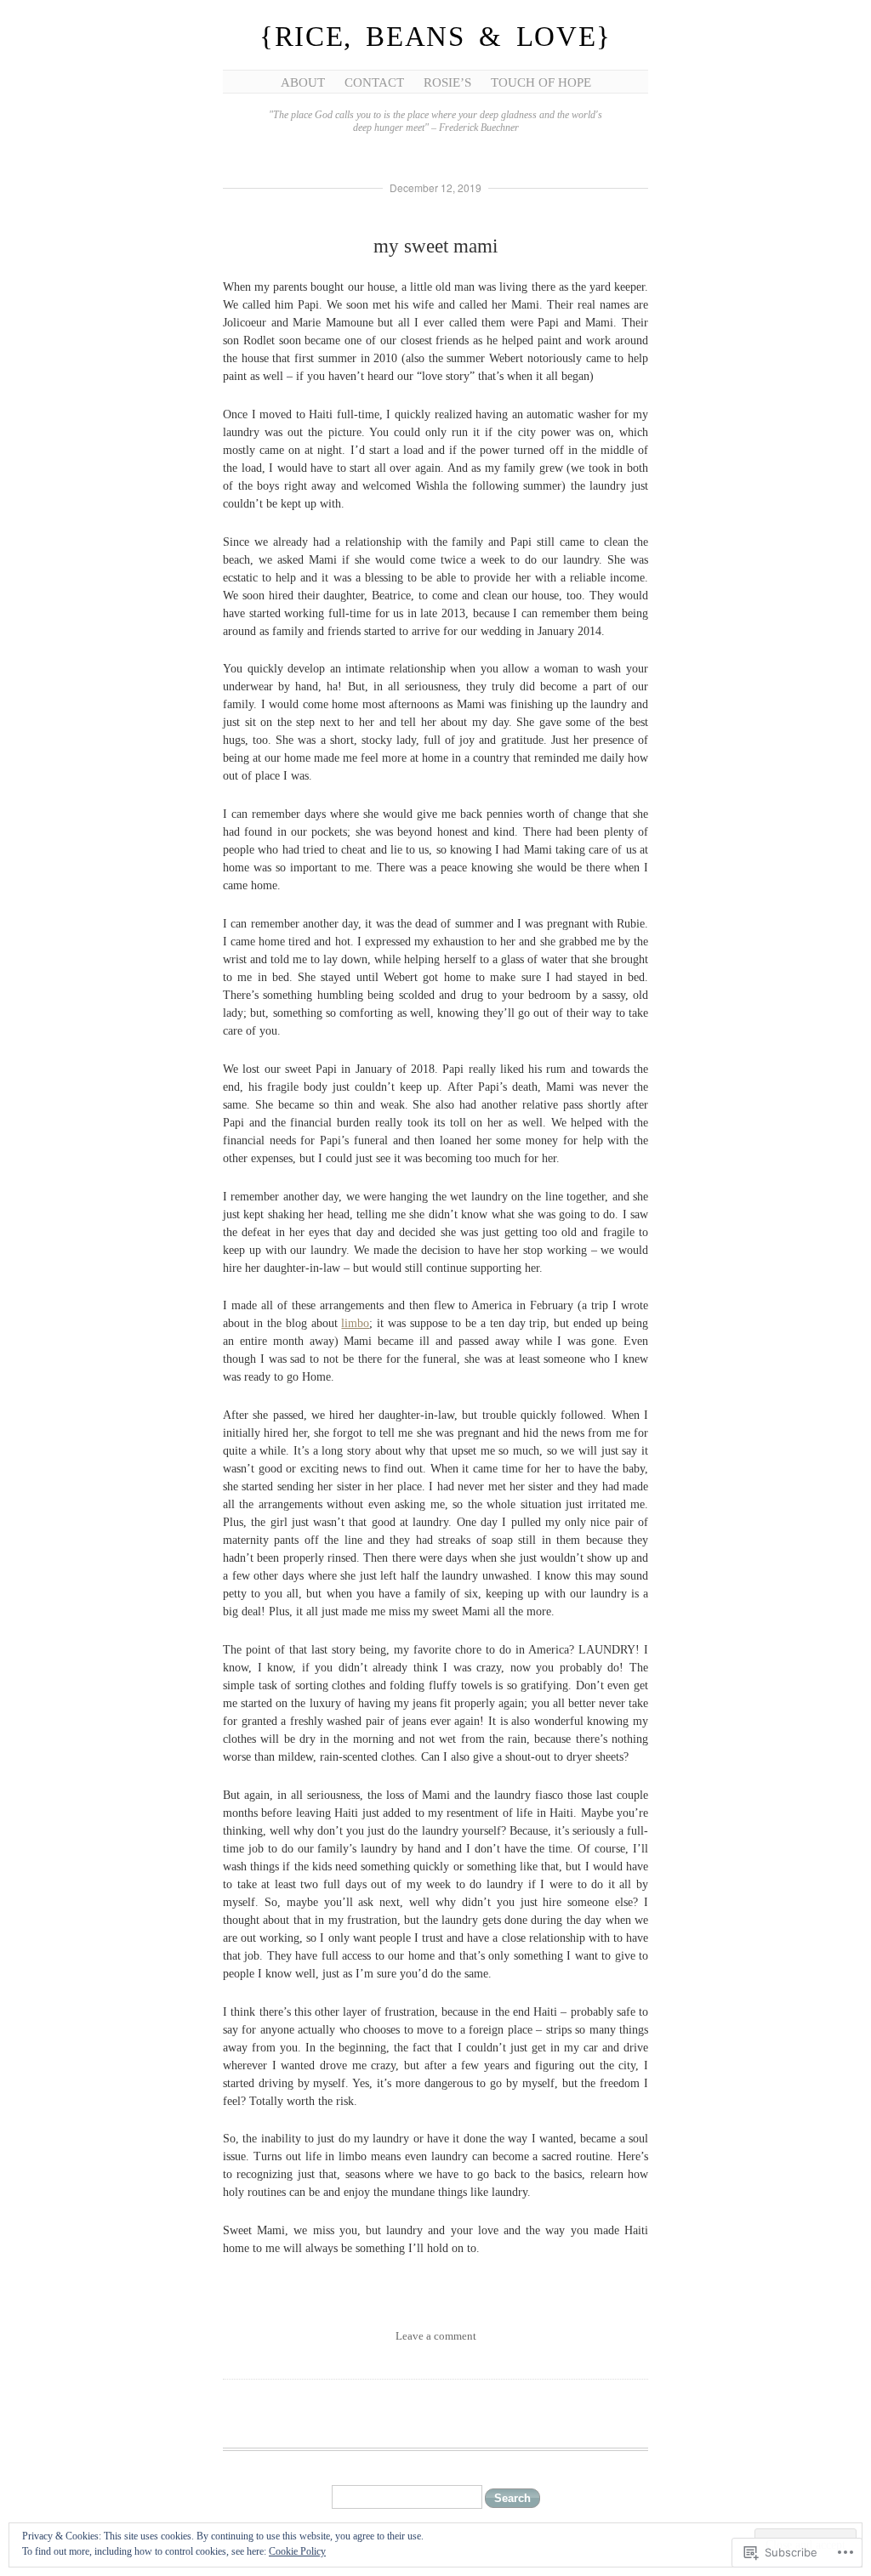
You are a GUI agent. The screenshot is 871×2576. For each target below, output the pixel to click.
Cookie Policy (297, 2551)
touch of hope (541, 82)
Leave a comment (436, 2336)
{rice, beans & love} (435, 37)
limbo (355, 1323)
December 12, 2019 (435, 187)
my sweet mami (435, 246)
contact (374, 82)
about (303, 82)
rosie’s (447, 82)
